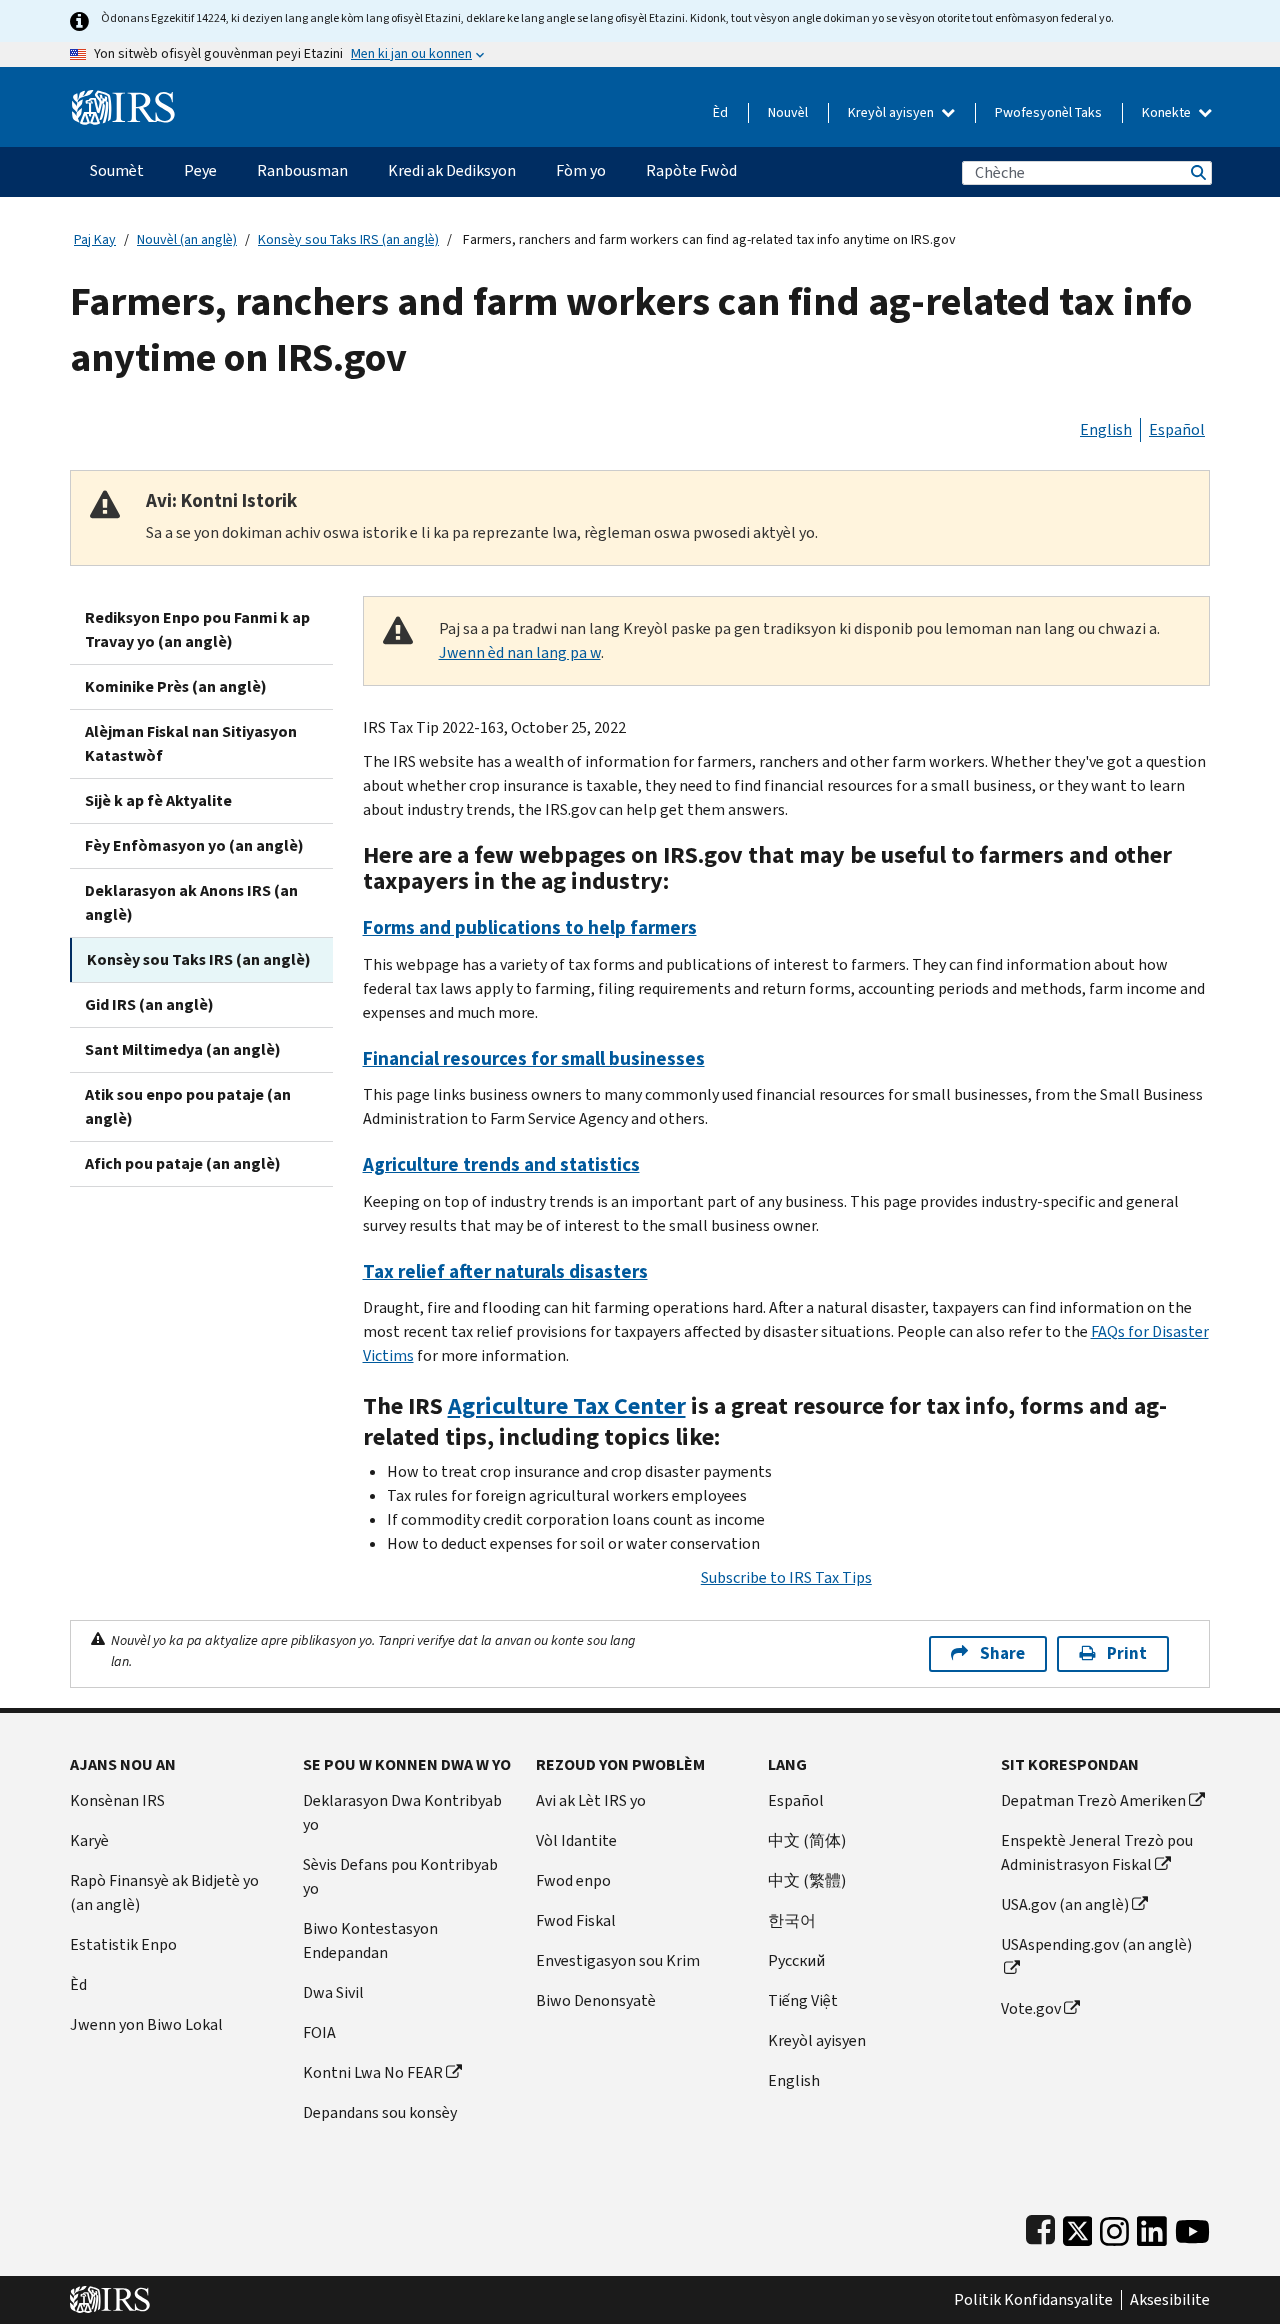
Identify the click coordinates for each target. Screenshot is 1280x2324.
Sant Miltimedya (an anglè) (183, 1049)
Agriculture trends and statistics (501, 1164)
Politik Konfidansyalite (1033, 2300)
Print (1127, 1653)
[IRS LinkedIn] (1152, 2226)
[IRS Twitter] (1078, 2226)
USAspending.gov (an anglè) (1096, 1944)
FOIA (319, 2032)
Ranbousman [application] (302, 170)
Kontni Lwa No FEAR (373, 2072)
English (1106, 429)
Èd (720, 112)
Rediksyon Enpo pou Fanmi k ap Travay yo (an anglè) (197, 629)
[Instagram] (1114, 2226)
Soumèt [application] (117, 170)
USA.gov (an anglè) (1065, 1904)
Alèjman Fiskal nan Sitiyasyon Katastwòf (191, 743)
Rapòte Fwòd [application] (691, 170)
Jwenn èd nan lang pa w (520, 652)
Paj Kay (95, 239)
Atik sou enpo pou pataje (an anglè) (188, 1106)
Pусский (796, 1960)
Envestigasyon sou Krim (618, 1960)
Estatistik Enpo (123, 1944)
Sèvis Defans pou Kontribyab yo (400, 1876)
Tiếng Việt (803, 2000)
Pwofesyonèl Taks (1048, 112)
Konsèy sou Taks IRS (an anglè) (348, 239)
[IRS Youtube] (1192, 2226)
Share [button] (1002, 1653)
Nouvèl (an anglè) (187, 239)
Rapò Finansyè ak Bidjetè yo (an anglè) (164, 1892)
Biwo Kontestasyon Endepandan (370, 1940)
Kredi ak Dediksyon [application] (452, 170)
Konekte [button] (1168, 112)
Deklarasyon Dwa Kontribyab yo (402, 1812)
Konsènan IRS (117, 1800)
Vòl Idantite (576, 1840)
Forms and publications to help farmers (530, 927)
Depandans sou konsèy (380, 2112)
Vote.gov (1031, 2008)
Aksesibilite (1170, 2300)
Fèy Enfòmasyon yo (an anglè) (194, 845)
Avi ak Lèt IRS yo (591, 1800)
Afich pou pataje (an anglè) (183, 1163)
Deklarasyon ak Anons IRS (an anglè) (191, 902)
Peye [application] (200, 170)
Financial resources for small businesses (534, 1058)
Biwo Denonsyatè (596, 2000)
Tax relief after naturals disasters (505, 1271)
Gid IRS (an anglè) (149, 1004)
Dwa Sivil (333, 1992)
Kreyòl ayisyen (892, 112)
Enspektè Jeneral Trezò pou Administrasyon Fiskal (1097, 1852)
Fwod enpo (573, 1880)
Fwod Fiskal (576, 1920)
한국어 (792, 1920)
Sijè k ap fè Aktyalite (158, 800)
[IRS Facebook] (1040, 2226)
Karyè (89, 1840)
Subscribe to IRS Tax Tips (786, 1577)
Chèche (1197, 172)
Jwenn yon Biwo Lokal (146, 2024)
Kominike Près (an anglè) (176, 686)
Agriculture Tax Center (567, 1406)
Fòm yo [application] (581, 170)
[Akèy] (123, 99)
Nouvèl (788, 112)
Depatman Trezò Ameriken (1093, 1800)
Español (1177, 429)
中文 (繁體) (807, 1880)
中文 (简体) (807, 1840)
